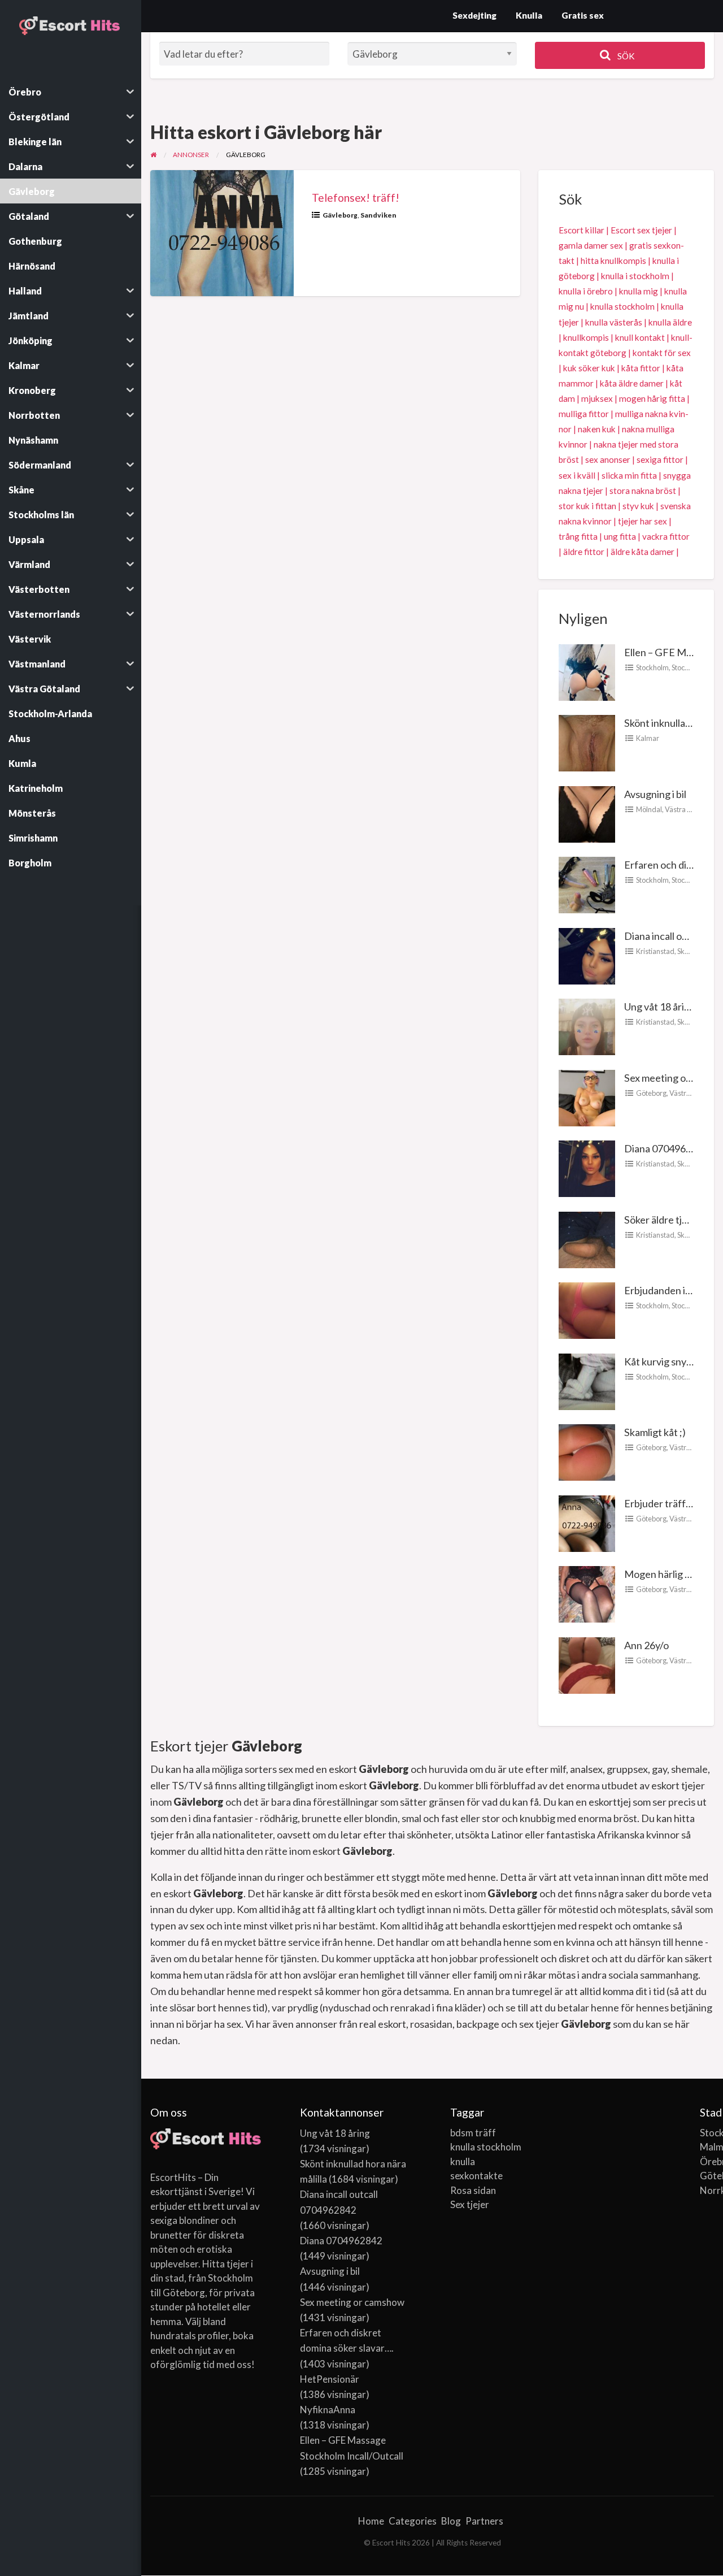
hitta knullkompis (613, 261)
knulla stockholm (622, 306)
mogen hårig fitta (652, 398)
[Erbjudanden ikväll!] (587, 1309)
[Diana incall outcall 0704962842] (587, 955)
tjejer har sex (643, 521)
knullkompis (586, 337)
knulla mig (639, 291)
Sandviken (378, 215)
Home (371, 2521)
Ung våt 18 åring (660, 1007)
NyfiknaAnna (328, 2410)
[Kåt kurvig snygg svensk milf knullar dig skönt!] (587, 1380)
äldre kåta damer (643, 552)
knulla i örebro (586, 291)
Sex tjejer (470, 2204)
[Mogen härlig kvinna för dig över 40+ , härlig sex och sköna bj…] (587, 1593)
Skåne (687, 951)
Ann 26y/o (646, 1645)
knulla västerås (614, 322)
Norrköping (707, 2190)
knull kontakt (640, 337)
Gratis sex (583, 15)
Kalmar (648, 738)
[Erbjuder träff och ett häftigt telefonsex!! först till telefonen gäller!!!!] (587, 1522)
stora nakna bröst (643, 491)
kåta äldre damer (632, 383)
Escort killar (582, 230)
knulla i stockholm (635, 276)
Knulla (529, 15)
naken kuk (597, 429)
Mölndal (649, 809)
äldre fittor (584, 552)
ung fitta (620, 536)
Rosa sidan (473, 2190)
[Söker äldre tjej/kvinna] (587, 1238)
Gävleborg (340, 215)
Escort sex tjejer (641, 230)
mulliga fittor (584, 414)
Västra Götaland (691, 809)
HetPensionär (330, 2379)
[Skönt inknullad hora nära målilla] (587, 742)
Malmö (707, 2147)
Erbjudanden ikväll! (666, 1290)
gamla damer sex (591, 245)
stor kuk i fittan (587, 506)
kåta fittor (641, 368)
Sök (625, 56)
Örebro (707, 2161)
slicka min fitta (629, 475)
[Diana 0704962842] (587, 1168)
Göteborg (651, 1093)
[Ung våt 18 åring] (587, 1026)
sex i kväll (577, 475)
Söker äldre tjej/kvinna (673, 1220)
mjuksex (597, 398)
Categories (413, 2521)
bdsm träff (473, 2133)
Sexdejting (474, 15)
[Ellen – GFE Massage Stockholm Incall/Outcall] (587, 671)
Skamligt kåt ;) (655, 1432)
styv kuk (638, 506)
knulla (463, 2161)
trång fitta (578, 536)
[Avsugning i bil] (587, 813)
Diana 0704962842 (666, 1148)
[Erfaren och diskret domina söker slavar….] (587, 884)
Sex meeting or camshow (352, 2302)
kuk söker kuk (589, 368)
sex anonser (608, 459)
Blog (451, 2521)
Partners (484, 2521)
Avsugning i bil (655, 794)
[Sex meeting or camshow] (587, 1096)
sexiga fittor (660, 459)
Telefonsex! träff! (356, 198)
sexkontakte (476, 2176)
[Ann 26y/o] (587, 1664)
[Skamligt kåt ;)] (587, 1451)
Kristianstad (655, 951)
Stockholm (652, 667)
